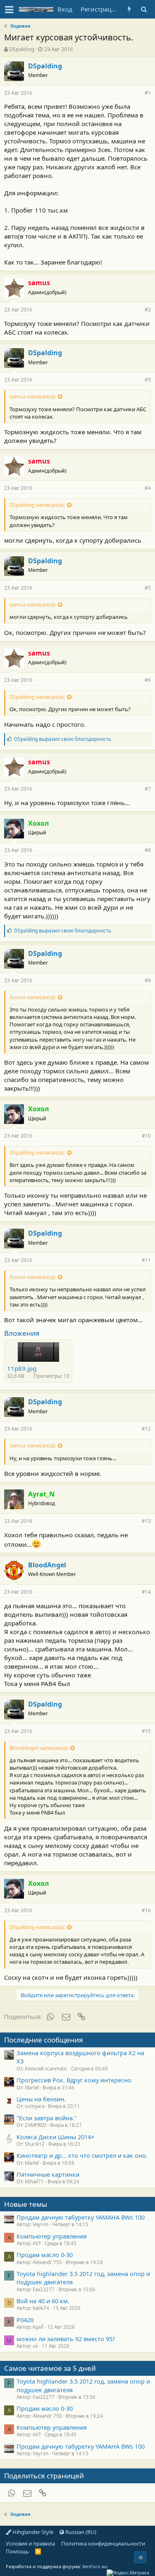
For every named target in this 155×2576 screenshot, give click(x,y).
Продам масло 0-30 (45, 2255)
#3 (148, 380)
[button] (9, 9)
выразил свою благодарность (63, 739)
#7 (148, 789)
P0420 (25, 2320)
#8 (148, 850)
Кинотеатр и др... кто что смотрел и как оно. (82, 2155)
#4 (148, 488)
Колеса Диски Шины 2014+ (55, 2137)
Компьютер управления (52, 2236)
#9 (148, 980)
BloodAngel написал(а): (39, 1748)
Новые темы (26, 2204)
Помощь (17, 2551)
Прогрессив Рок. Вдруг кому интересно (74, 2080)
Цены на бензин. (41, 2099)
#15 (146, 1731)
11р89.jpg (22, 1368)
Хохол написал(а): (33, 997)
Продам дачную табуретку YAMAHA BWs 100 (81, 2217)
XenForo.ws (95, 2566)
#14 (146, 1592)
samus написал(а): (33, 396)
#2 (148, 310)
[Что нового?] (129, 9)
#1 (148, 93)
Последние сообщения (44, 2040)
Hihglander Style (32, 2532)
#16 (146, 1910)
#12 (146, 1429)
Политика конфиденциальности (103, 2543)
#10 (146, 1136)
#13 (146, 1521)
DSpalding (22, 49)
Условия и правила (30, 2543)
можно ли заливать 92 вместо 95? (66, 2339)
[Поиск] (144, 9)
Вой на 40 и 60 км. (43, 2301)
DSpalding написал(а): (37, 505)
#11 (146, 1260)
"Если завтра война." (47, 2118)
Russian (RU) (80, 2532)
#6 (148, 680)
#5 (148, 588)
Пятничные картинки (48, 2174)
